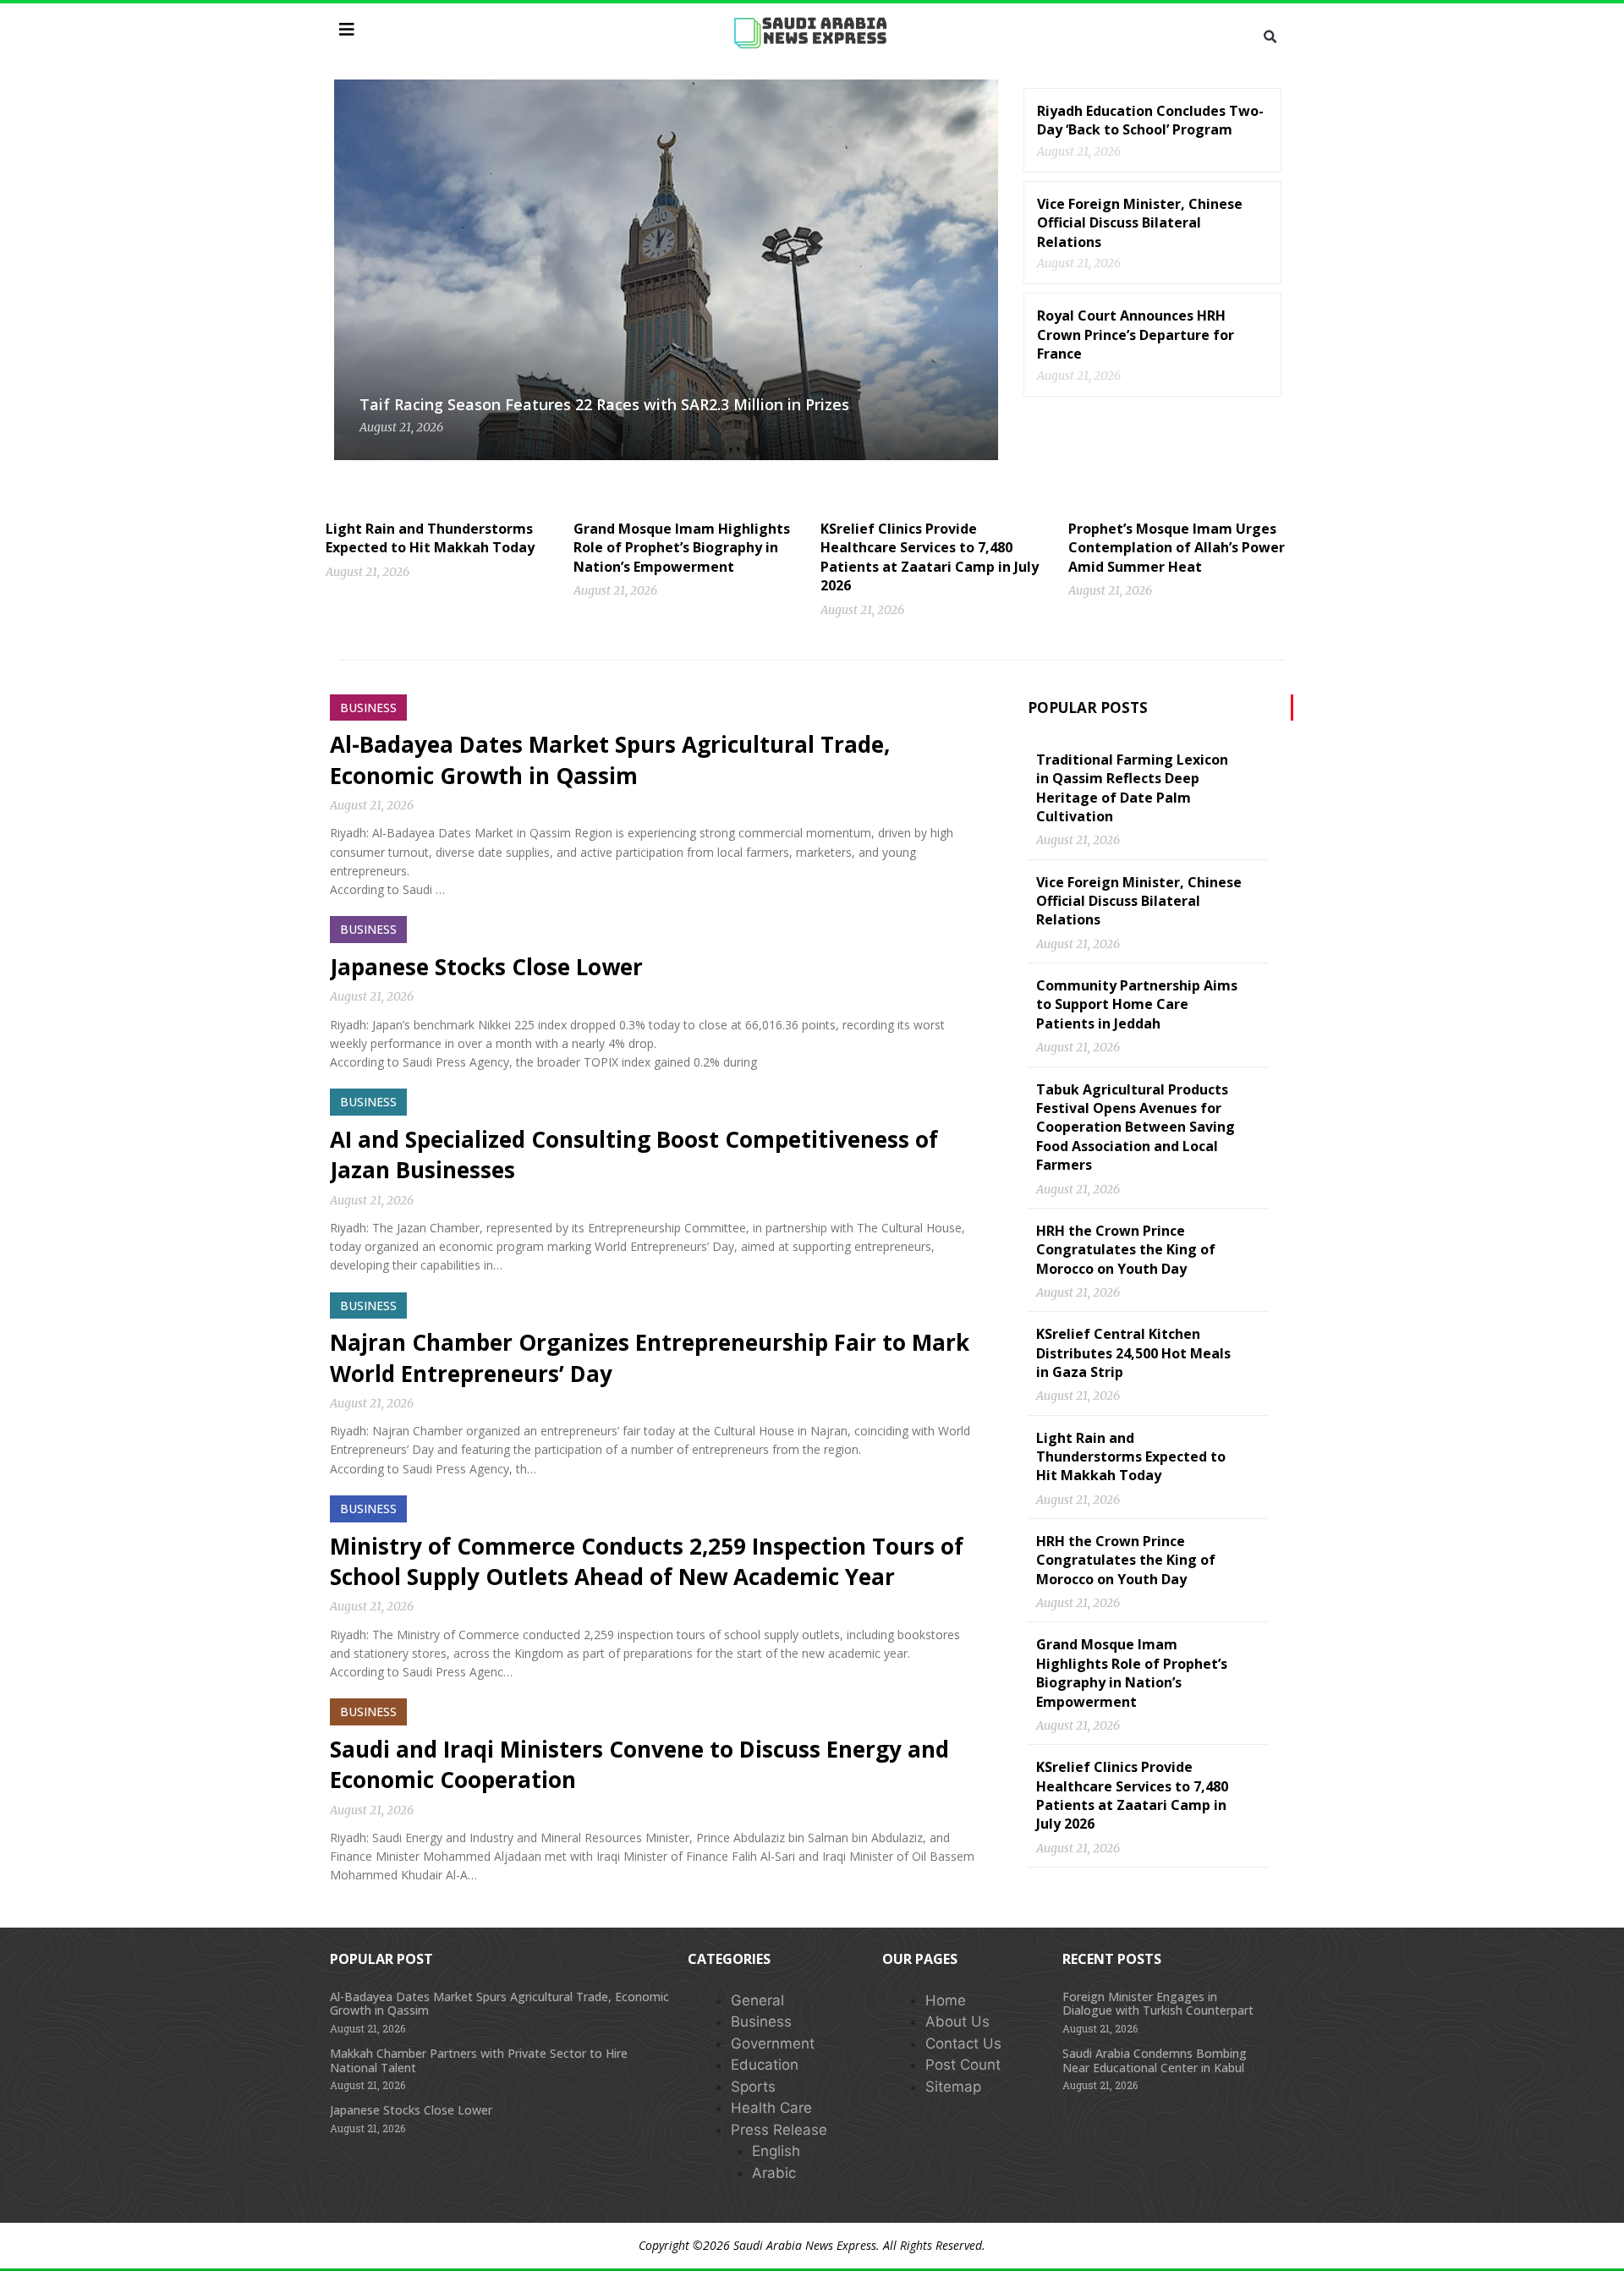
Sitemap (953, 2087)
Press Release (779, 2130)
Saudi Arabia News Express (805, 2245)
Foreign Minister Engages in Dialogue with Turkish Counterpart (1158, 2004)
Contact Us (963, 2043)
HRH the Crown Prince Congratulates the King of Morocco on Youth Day (1126, 1250)
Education (765, 2065)
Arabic (774, 2173)
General (757, 2000)
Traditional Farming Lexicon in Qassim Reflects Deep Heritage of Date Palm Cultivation (1132, 788)
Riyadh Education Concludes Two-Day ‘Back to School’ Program (1150, 120)
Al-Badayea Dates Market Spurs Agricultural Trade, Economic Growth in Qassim (610, 760)
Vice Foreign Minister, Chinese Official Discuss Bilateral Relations (1140, 223)
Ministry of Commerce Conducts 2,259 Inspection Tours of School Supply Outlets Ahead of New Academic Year (647, 1561)
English (776, 2151)
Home (946, 2000)
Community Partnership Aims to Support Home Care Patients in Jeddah (1137, 1004)
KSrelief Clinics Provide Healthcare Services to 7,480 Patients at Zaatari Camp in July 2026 (930, 557)
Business (761, 2021)
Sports (753, 2087)
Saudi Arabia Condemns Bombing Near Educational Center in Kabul (1155, 2060)
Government (773, 2043)
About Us (957, 2021)
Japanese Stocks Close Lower (486, 967)
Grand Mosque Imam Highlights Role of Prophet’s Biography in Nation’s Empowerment (682, 548)
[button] (1270, 37)
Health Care (771, 2108)
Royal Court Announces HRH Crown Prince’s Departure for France (1136, 335)
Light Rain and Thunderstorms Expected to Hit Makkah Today (430, 538)
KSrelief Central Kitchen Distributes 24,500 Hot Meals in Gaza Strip (1133, 1353)
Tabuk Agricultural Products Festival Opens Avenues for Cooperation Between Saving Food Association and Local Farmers (1136, 1127)
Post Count (963, 2065)
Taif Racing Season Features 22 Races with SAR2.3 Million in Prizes (604, 404)
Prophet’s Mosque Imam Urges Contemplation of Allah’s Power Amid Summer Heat (1177, 548)
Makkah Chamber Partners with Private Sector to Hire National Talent (479, 2060)
